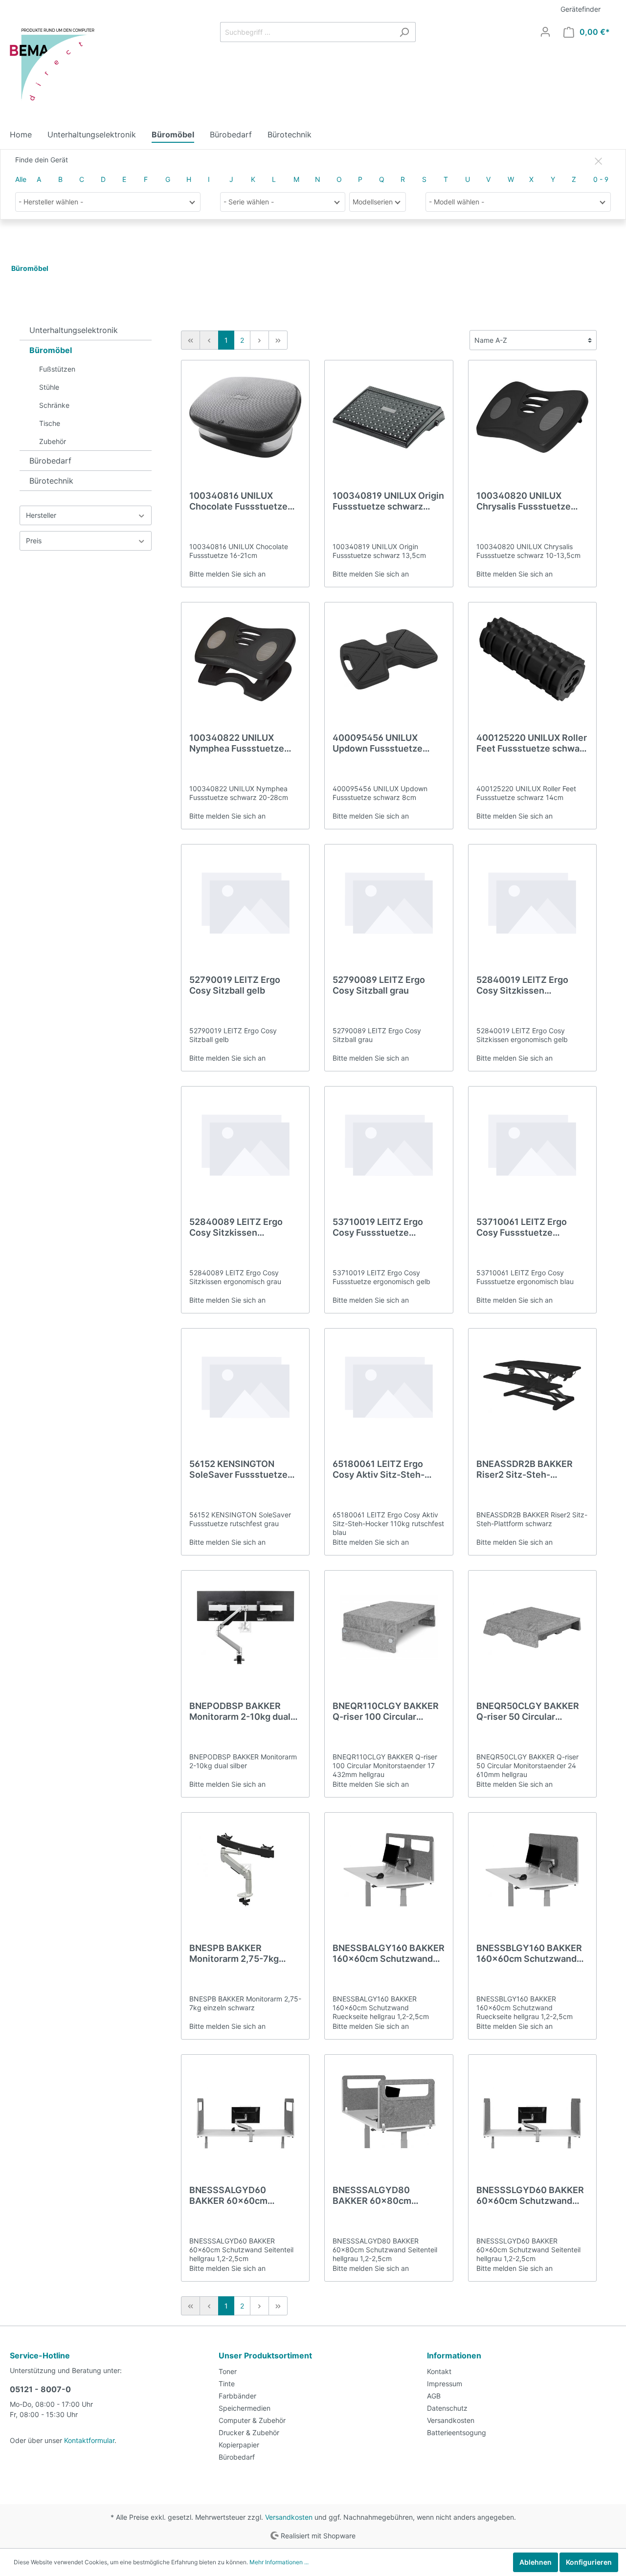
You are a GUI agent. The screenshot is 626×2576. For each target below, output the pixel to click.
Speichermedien (245, 2408)
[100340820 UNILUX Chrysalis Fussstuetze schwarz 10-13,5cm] (532, 417)
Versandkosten (451, 2420)
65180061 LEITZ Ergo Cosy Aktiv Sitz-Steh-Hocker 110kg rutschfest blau (384, 1469)
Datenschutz (447, 2408)
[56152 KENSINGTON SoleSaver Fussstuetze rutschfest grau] (245, 1385)
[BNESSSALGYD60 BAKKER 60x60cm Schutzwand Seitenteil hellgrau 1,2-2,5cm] (245, 2111)
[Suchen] (404, 32)
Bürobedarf (50, 461)
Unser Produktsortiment (265, 2355)
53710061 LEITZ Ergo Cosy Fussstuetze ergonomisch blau (522, 1227)
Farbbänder (237, 2396)
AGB (434, 2396)
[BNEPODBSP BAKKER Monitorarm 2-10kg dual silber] (245, 1627)
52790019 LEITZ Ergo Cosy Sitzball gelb (235, 985)
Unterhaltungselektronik (74, 330)
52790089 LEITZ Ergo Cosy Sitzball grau (379, 985)
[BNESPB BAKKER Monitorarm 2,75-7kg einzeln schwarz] (245, 1869)
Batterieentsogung (457, 2432)
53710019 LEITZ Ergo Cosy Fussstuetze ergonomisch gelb (378, 1227)
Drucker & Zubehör (249, 2432)
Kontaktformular (89, 2440)
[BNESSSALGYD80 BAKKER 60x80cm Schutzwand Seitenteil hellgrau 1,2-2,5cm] (389, 2111)
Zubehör (53, 441)
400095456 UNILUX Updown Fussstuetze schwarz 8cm (378, 743)
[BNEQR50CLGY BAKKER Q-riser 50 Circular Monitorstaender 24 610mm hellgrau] (532, 1627)
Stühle (49, 387)
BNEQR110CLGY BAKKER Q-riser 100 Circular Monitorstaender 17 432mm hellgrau (386, 1711)
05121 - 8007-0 (40, 2389)
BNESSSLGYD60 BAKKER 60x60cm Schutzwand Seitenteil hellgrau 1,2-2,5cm (530, 2196)
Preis (34, 541)
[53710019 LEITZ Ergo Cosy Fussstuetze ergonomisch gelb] (389, 1143)
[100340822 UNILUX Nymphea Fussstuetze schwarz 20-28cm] (245, 659)
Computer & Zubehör (252, 2420)
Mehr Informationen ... (279, 2562)
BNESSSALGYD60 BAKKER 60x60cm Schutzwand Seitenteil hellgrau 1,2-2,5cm (237, 2196)
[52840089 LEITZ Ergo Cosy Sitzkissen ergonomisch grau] (245, 1143)
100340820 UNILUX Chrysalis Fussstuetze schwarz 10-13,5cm (524, 501)
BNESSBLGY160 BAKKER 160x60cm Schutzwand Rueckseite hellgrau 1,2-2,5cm (529, 1954)
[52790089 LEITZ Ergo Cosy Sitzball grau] (389, 901)
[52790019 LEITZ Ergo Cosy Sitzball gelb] (245, 901)
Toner (228, 2371)
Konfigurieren (589, 2562)
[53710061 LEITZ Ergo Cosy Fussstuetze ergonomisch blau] (532, 1143)
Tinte (227, 2384)
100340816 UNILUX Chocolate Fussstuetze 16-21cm (238, 501)
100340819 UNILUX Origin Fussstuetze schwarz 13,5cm (388, 501)
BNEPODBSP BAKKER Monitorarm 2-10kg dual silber (240, 1711)
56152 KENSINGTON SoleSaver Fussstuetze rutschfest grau (238, 1469)
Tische (50, 423)
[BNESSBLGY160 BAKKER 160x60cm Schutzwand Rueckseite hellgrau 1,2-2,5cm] (532, 1869)
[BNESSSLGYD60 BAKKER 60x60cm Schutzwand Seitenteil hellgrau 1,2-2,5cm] (532, 2111)
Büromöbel (51, 350)
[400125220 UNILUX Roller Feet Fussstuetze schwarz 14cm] (532, 659)
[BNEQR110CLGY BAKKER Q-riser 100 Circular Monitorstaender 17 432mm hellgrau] (389, 1627)
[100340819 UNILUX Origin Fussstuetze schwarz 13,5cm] (389, 417)
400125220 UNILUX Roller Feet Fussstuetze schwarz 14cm (532, 743)
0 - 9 (601, 179)
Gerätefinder (581, 9)
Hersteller (41, 515)
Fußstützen (57, 369)
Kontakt (439, 2371)
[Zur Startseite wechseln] (56, 67)
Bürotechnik (51, 481)
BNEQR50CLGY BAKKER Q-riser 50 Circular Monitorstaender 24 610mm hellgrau (528, 1711)
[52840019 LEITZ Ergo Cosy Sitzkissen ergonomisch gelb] (532, 901)
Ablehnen (536, 2562)
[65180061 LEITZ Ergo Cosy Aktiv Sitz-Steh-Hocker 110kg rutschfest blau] (389, 1385)
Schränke (54, 405)
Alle (21, 179)
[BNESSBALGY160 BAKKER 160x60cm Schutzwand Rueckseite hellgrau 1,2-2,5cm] (389, 1869)
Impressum (445, 2384)
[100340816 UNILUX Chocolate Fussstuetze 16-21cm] (245, 417)
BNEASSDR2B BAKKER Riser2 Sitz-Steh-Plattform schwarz (525, 1469)
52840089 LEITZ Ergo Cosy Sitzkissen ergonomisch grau (236, 1227)
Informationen (454, 2355)
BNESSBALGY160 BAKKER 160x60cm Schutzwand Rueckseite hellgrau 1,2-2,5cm (389, 1954)
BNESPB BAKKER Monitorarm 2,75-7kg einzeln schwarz (234, 1954)
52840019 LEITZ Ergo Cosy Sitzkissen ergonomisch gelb (522, 985)
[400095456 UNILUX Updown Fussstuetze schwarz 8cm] (389, 659)
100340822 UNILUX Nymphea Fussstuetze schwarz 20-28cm (237, 743)
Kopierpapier (239, 2445)
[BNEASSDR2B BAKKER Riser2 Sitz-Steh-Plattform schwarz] (532, 1385)
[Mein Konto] (545, 32)
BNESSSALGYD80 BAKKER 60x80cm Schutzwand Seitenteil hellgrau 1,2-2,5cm (381, 2196)
